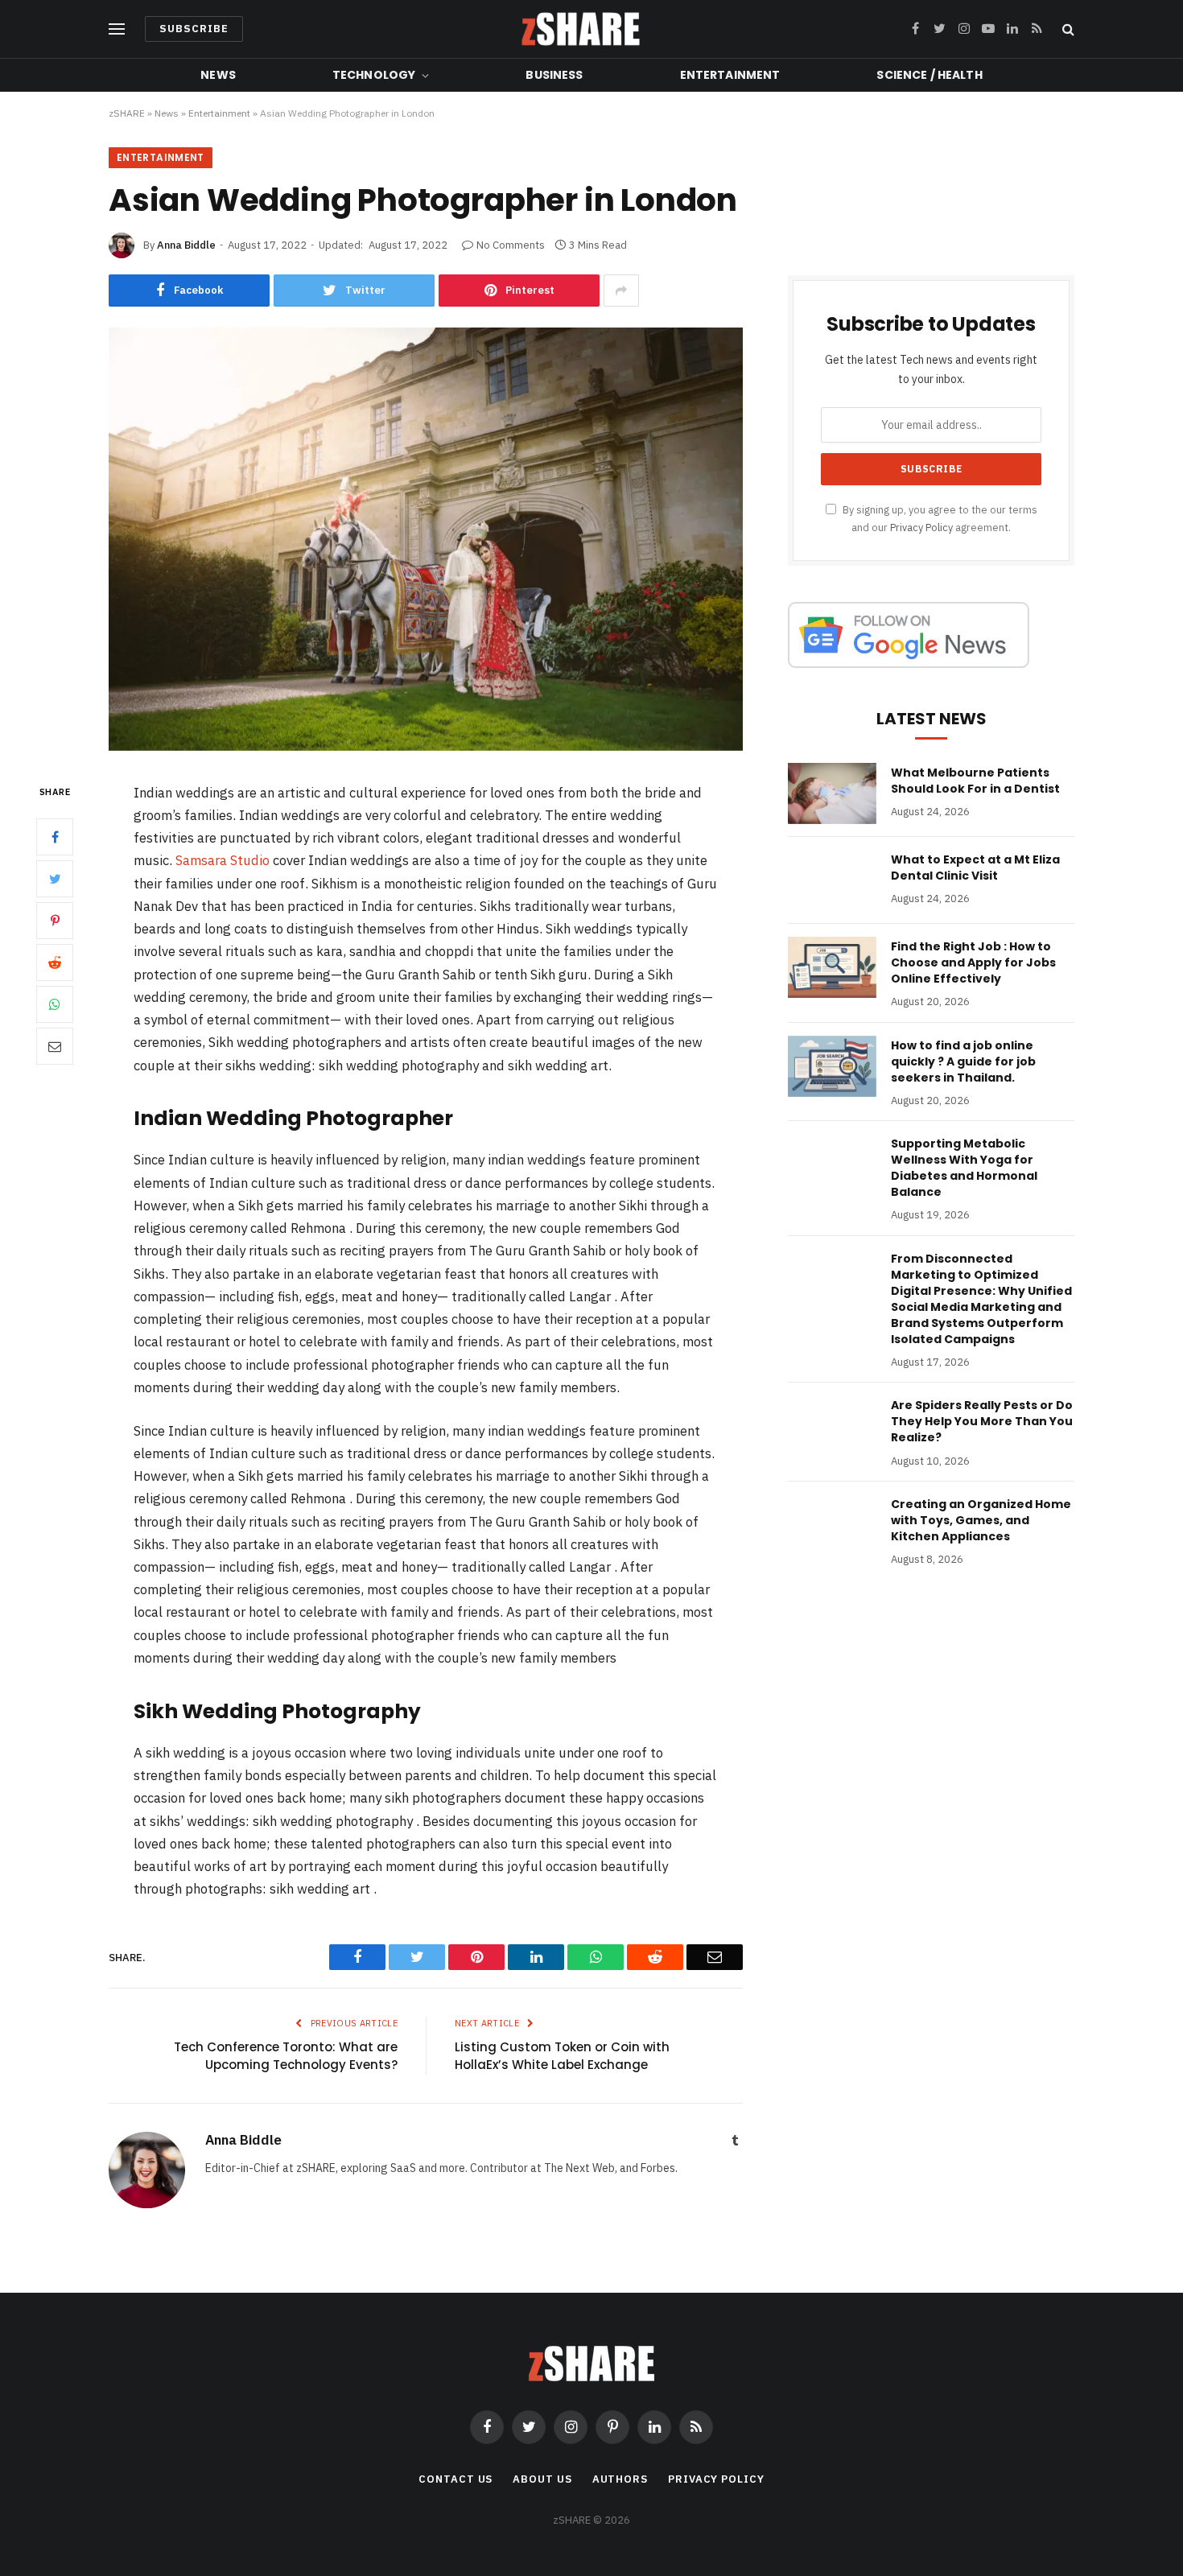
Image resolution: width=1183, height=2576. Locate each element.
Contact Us (455, 2479)
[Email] (55, 1046)
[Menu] (117, 29)
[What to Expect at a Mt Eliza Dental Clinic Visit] (832, 880)
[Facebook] (55, 837)
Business (554, 75)
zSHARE (127, 113)
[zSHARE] (581, 29)
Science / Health (929, 75)
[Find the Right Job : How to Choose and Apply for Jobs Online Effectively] (832, 967)
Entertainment (730, 75)
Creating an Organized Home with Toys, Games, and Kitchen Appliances (981, 1520)
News (218, 75)
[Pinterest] (55, 921)
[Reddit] (55, 962)
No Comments (511, 245)
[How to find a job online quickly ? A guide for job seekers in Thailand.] (832, 1066)
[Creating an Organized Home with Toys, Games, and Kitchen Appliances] (832, 1525)
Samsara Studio (223, 860)
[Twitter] (55, 879)
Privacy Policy (921, 527)
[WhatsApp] (55, 1004)
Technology (374, 75)
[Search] (1067, 29)
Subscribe (194, 29)
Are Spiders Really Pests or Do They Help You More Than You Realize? (982, 1421)
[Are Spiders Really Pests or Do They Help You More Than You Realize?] (832, 1426)
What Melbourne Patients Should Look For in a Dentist (975, 781)
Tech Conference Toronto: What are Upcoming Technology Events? (286, 2056)
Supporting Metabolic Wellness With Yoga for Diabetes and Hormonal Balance (964, 1168)
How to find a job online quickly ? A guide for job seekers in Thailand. (963, 1061)
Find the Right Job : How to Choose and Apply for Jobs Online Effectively (973, 962)
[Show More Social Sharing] (621, 291)
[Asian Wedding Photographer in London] (426, 747)
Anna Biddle (186, 245)
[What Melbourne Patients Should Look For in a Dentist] (832, 793)
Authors (620, 2479)
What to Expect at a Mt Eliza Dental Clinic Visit (975, 868)
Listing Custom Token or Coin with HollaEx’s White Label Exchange (562, 2056)
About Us (542, 2479)
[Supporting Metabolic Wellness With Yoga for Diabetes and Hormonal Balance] (832, 1164)
